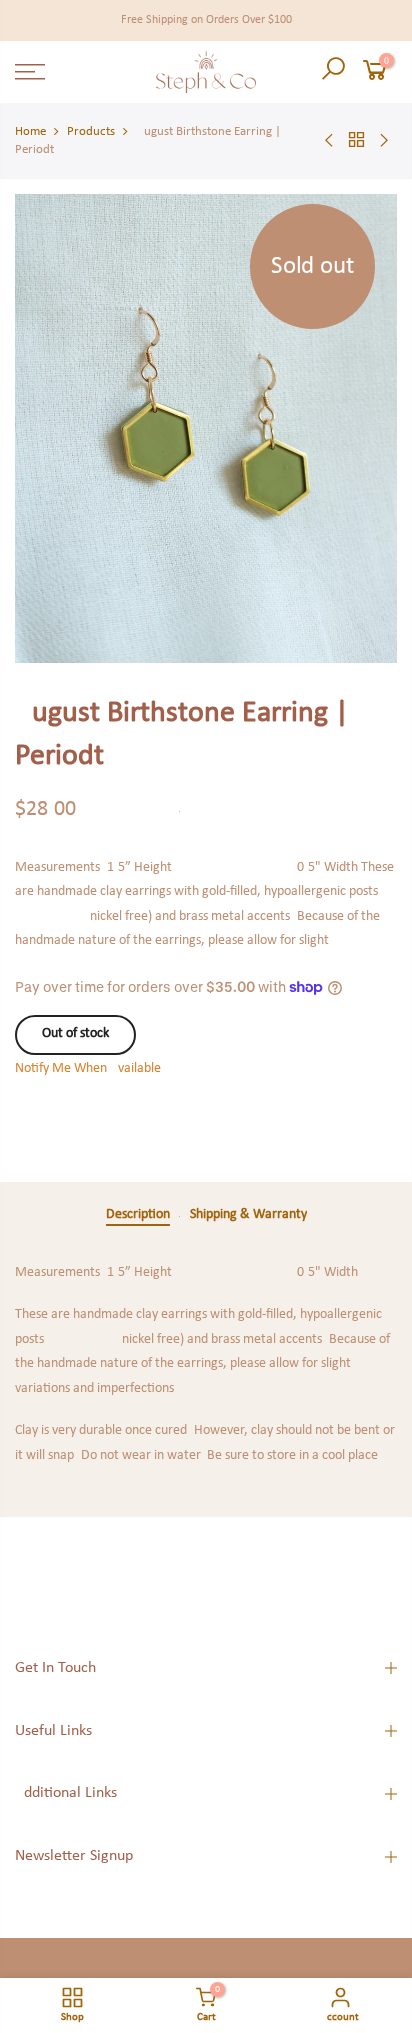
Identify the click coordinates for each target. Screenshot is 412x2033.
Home (30, 131)
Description (138, 1214)
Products (91, 131)
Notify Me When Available (88, 1068)
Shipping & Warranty (248, 1214)
